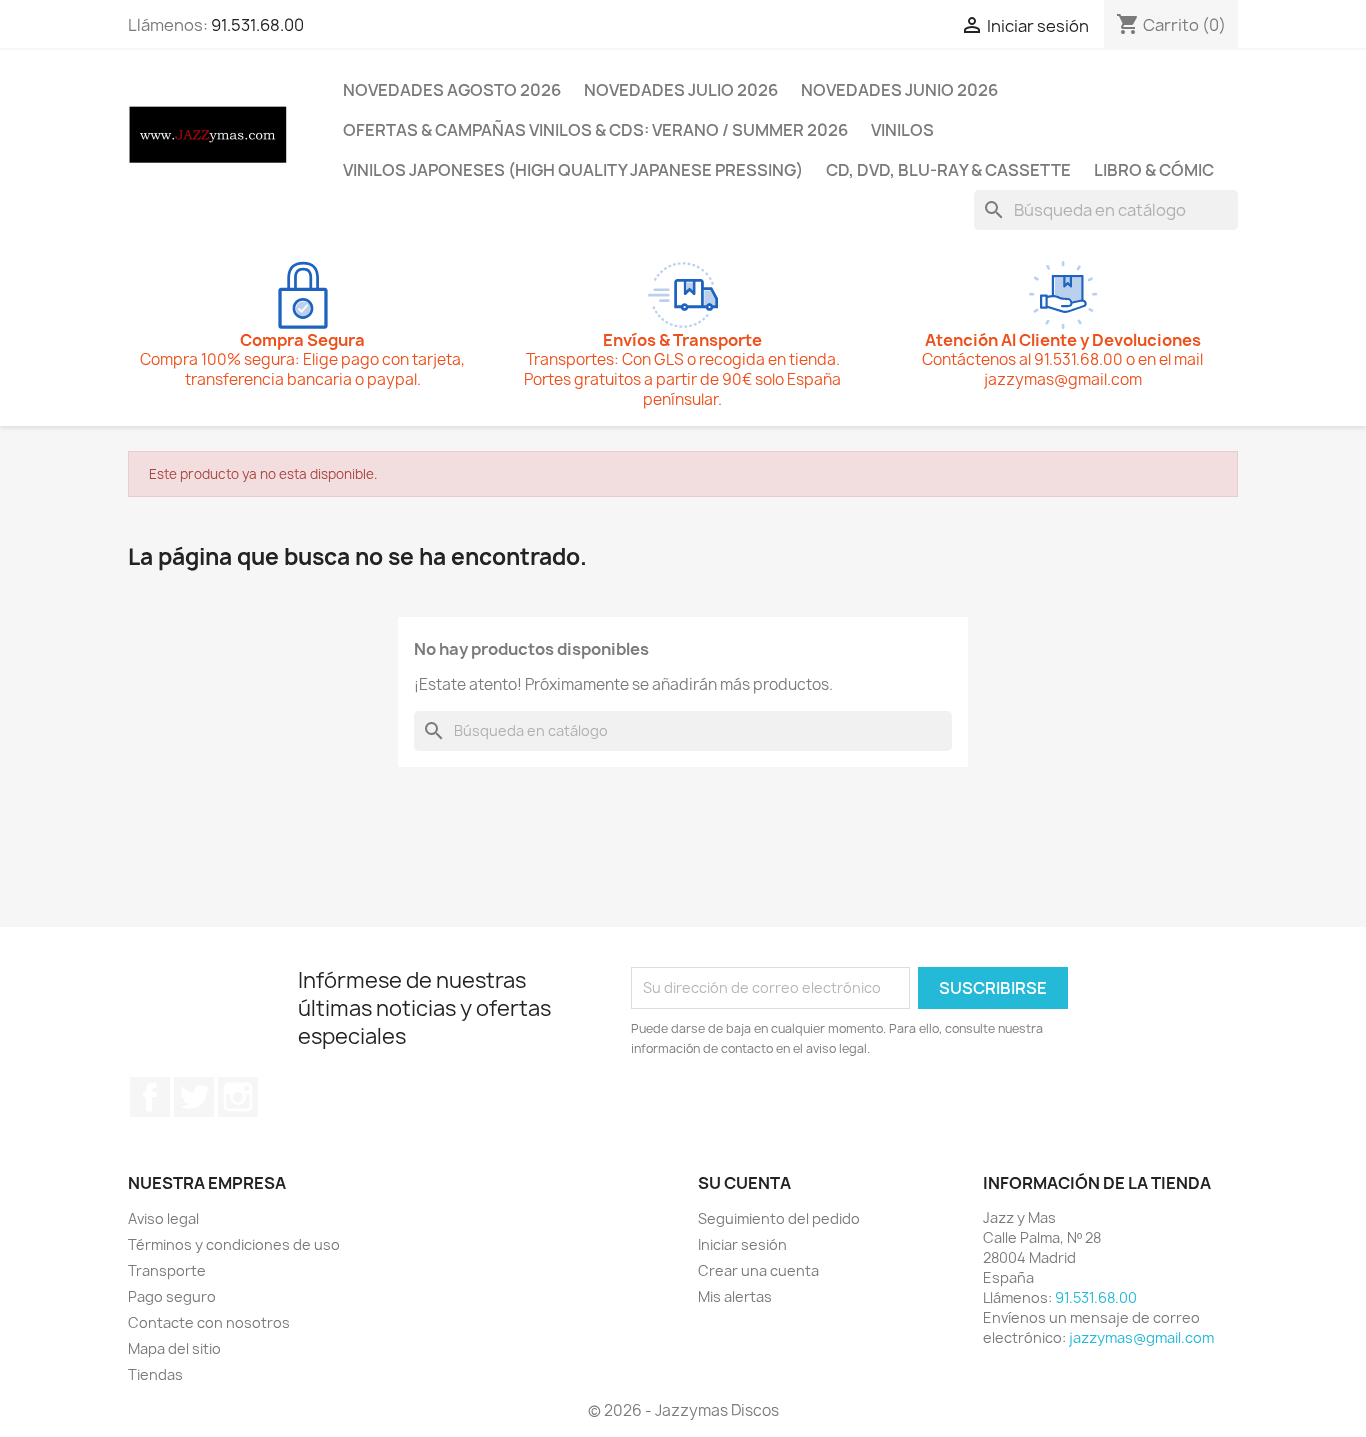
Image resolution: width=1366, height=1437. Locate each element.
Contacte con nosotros (209, 1322)
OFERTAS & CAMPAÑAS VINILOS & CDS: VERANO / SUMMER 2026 (595, 130)
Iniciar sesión (742, 1244)
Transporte (167, 1270)
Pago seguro (172, 1296)
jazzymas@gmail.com (1141, 1337)
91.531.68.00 (257, 25)
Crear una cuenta (758, 1270)
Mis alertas (735, 1296)
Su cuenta (744, 1183)
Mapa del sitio (174, 1348)
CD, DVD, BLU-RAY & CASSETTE (948, 170)
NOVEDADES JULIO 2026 (681, 90)
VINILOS (902, 130)
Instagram (238, 1097)
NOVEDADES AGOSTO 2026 (452, 90)
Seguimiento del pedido (779, 1218)
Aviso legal (163, 1218)
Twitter (194, 1097)
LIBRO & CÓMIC (1154, 170)
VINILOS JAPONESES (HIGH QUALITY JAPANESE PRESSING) (573, 170)
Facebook (150, 1097)
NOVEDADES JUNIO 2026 (899, 90)
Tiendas (155, 1374)
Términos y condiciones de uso (234, 1244)
